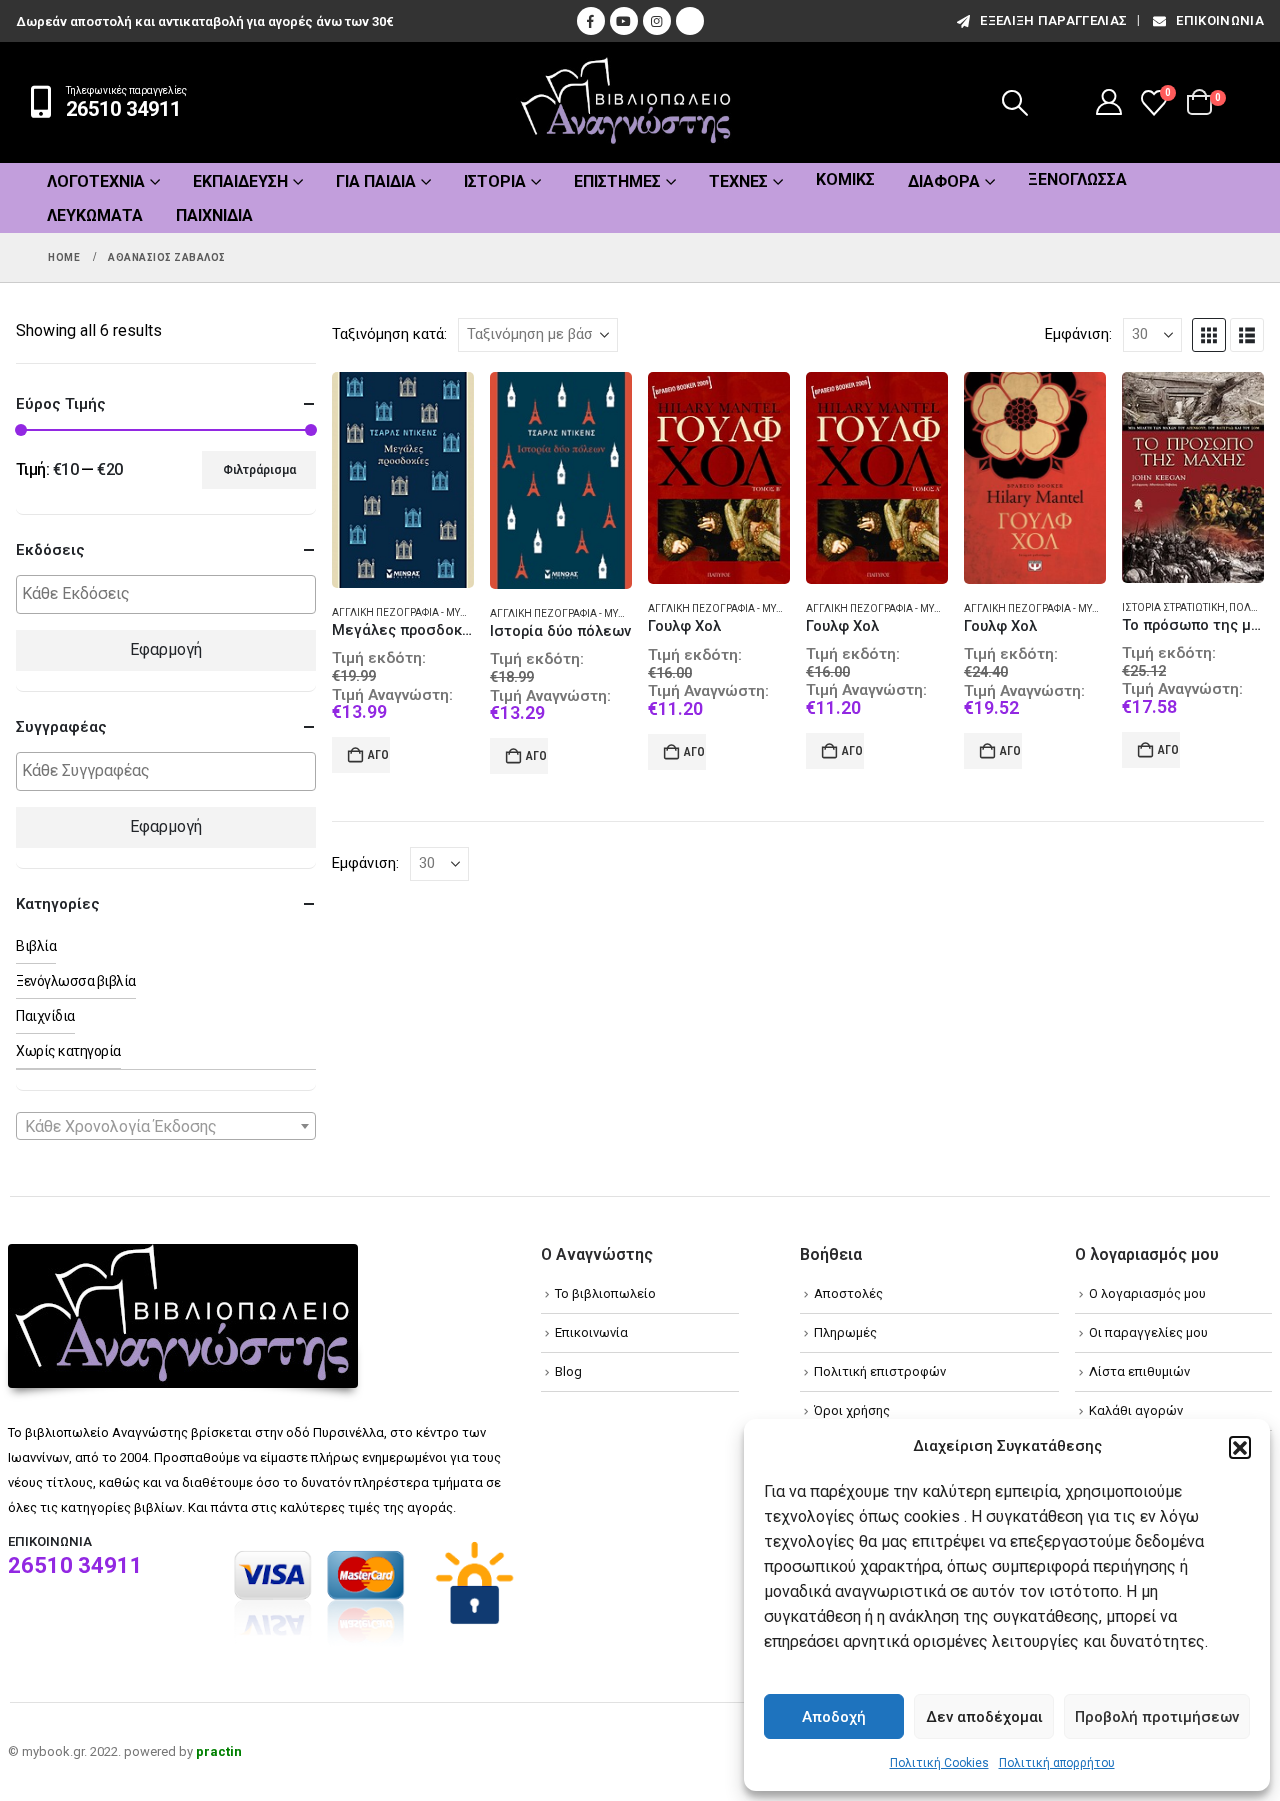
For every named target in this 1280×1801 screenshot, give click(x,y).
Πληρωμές (845, 1332)
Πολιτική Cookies (939, 1763)
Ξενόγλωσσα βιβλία (76, 981)
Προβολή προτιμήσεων (1157, 1717)
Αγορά (379, 755)
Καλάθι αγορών (1136, 1410)
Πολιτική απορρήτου (1057, 1763)
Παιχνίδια (214, 215)
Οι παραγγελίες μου (1148, 1332)
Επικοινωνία (1220, 20)
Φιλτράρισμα (259, 470)
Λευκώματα (95, 215)
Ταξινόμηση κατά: (389, 334)
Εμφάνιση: (1078, 334)
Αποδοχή (834, 1717)
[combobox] (166, 1126)
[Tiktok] (690, 21)
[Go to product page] (403, 480)
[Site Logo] (626, 102)
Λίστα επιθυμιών (1139, 1371)
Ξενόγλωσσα (1077, 179)
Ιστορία (495, 181)
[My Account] (1109, 102)
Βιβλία (36, 946)
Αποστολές (848, 1293)
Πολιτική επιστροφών (880, 1371)
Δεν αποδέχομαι (984, 1717)
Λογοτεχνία (96, 181)
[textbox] (171, 594)
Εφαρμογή (166, 649)
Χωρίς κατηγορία (68, 1051)
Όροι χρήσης (852, 1410)
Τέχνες (738, 181)
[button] (1240, 1447)
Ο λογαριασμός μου (1147, 1293)
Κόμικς (845, 179)
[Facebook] (591, 21)
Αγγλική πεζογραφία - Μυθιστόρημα (426, 612)
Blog (568, 1371)
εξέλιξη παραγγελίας (1053, 20)
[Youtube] (624, 21)
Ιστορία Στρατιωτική (1173, 607)
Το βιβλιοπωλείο (605, 1293)
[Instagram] (657, 21)
